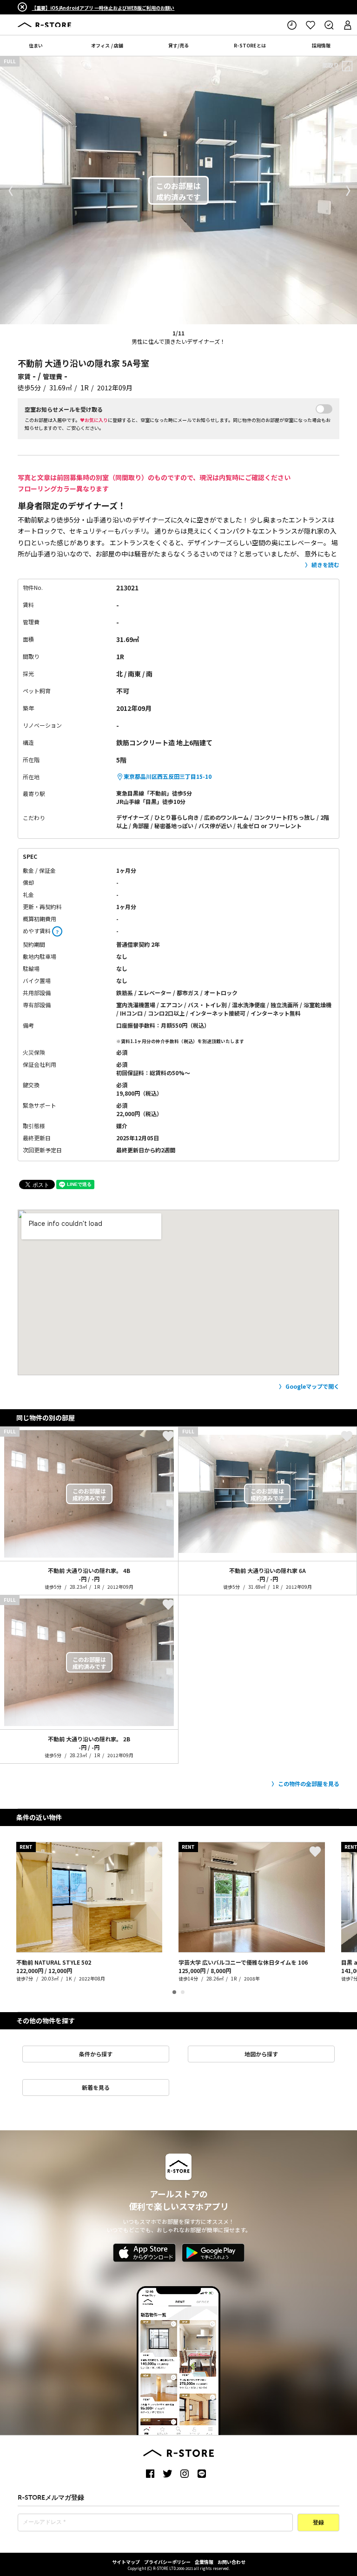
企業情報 (204, 2562)
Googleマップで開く (312, 1386)
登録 (318, 2523)
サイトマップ (126, 2562)
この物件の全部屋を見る (309, 1783)
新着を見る (96, 2087)
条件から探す (96, 2054)
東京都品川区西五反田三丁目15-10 (168, 776)
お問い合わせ (231, 2562)
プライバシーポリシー (167, 2562)
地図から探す (261, 2054)
